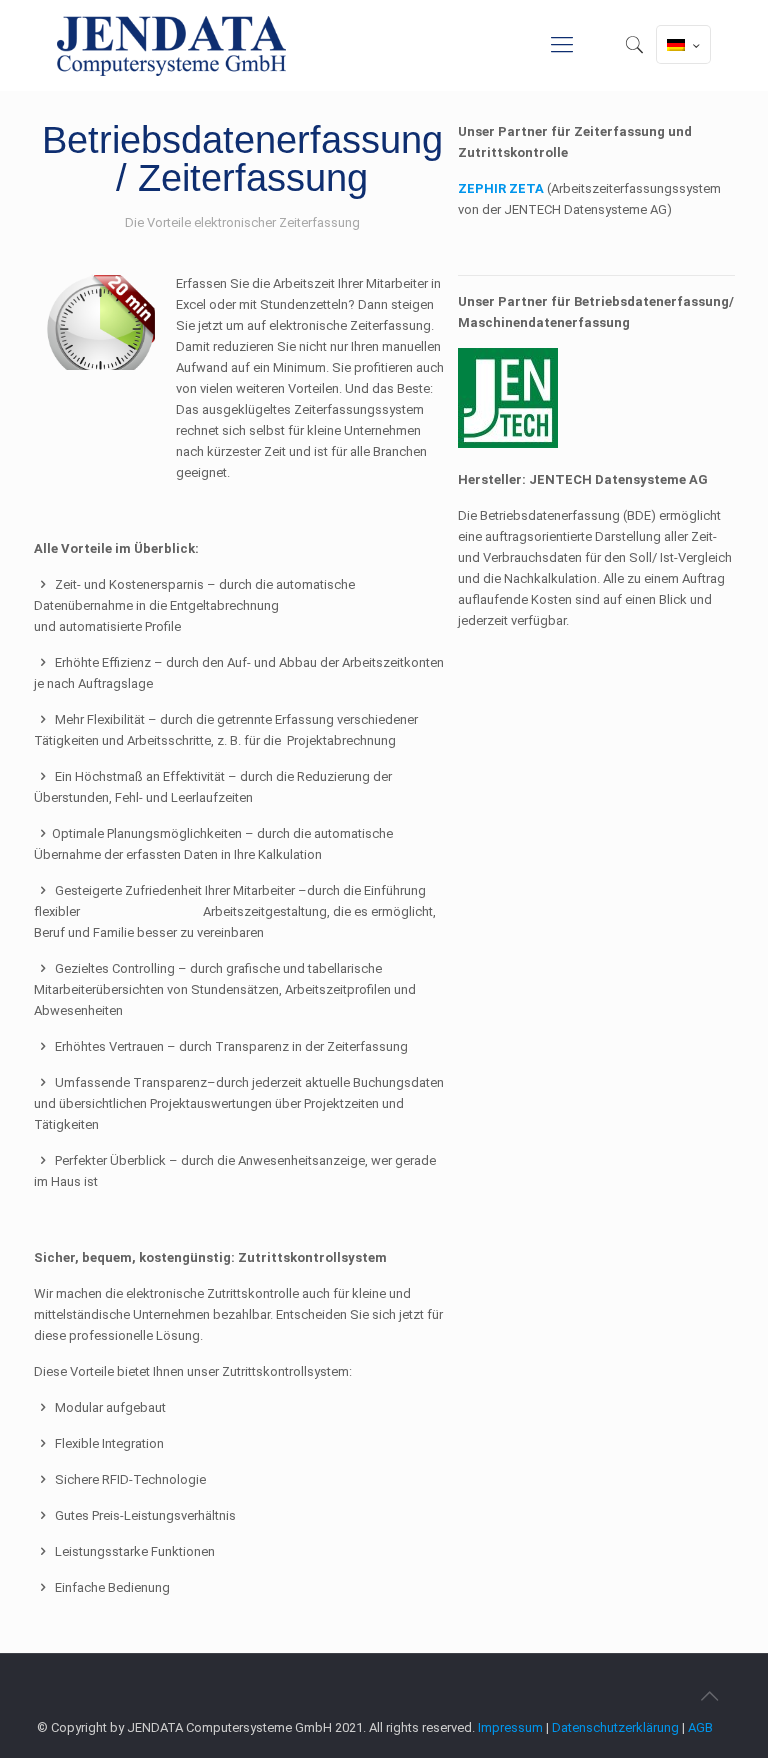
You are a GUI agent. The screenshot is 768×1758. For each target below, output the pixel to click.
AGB (700, 1727)
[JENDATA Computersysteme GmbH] (171, 45)
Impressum (510, 1727)
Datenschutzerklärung (615, 1727)
